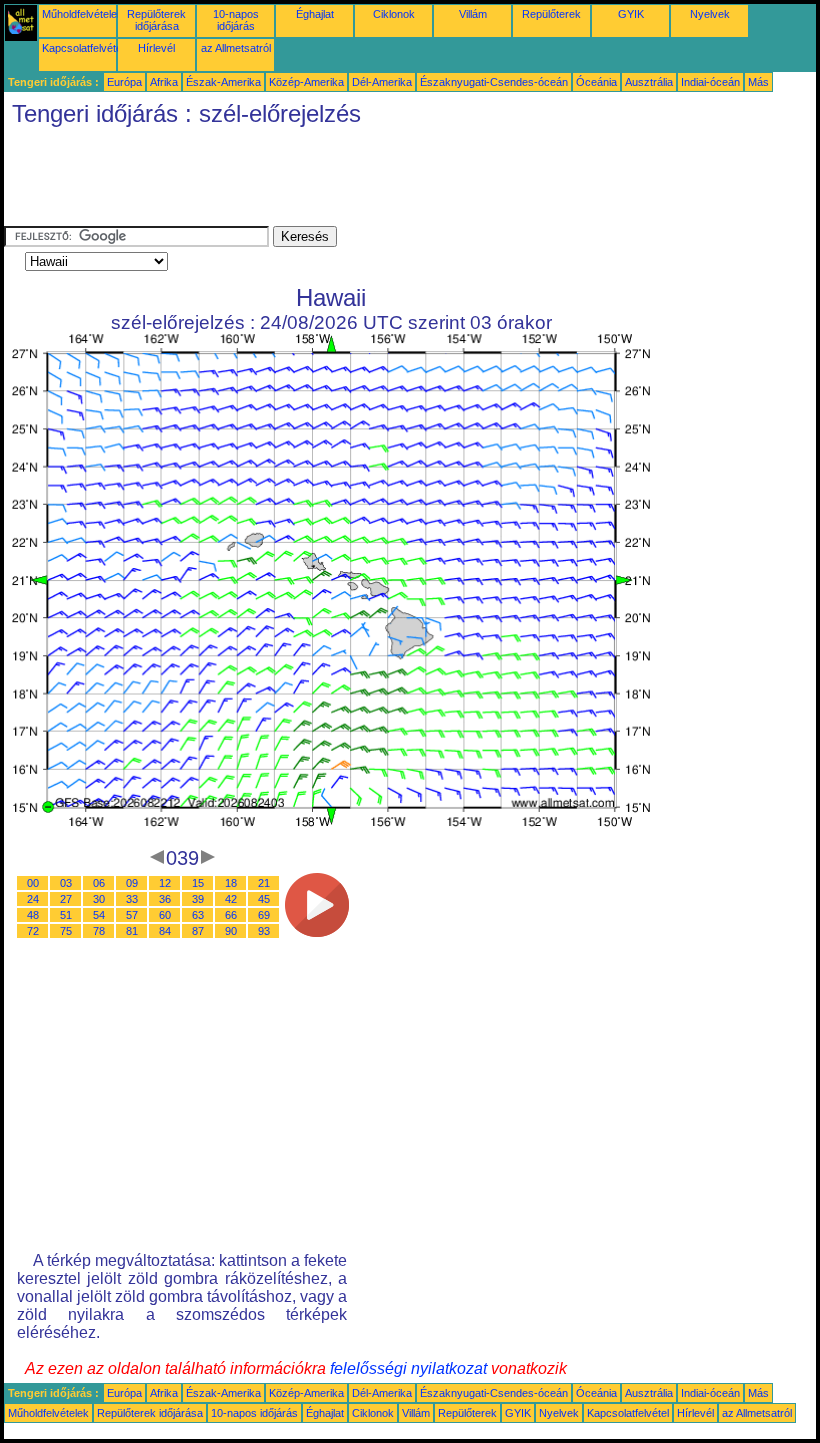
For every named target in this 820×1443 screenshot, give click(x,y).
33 (132, 899)
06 (99, 883)
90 (231, 931)
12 (165, 883)
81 (132, 931)
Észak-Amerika (223, 82)
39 (198, 899)
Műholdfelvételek (82, 14)
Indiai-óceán (710, 82)
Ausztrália (649, 82)
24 (33, 899)
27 (66, 899)
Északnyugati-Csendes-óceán (494, 82)
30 (99, 899)
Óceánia (596, 82)
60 (165, 915)
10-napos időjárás (236, 20)
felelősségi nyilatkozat (408, 1368)
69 (264, 915)
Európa (124, 82)
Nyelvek (710, 14)
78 (99, 931)
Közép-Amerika (306, 82)
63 (198, 915)
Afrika (164, 82)
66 (231, 915)
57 (132, 915)
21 (264, 883)
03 (66, 883)
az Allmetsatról (236, 48)
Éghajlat (315, 14)
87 (198, 931)
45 (264, 899)
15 (198, 883)
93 (264, 931)
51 (66, 915)
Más (758, 82)
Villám (473, 14)
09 (132, 883)
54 (99, 915)
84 (165, 931)
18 (231, 883)
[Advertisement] (368, 181)
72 (33, 931)
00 (33, 883)
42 (231, 899)
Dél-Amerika (382, 82)
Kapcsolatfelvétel (83, 48)
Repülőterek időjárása (156, 20)
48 (33, 915)
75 (66, 931)
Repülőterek (551, 14)
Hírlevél (156, 48)
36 (165, 899)
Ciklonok (394, 14)
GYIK (631, 14)
